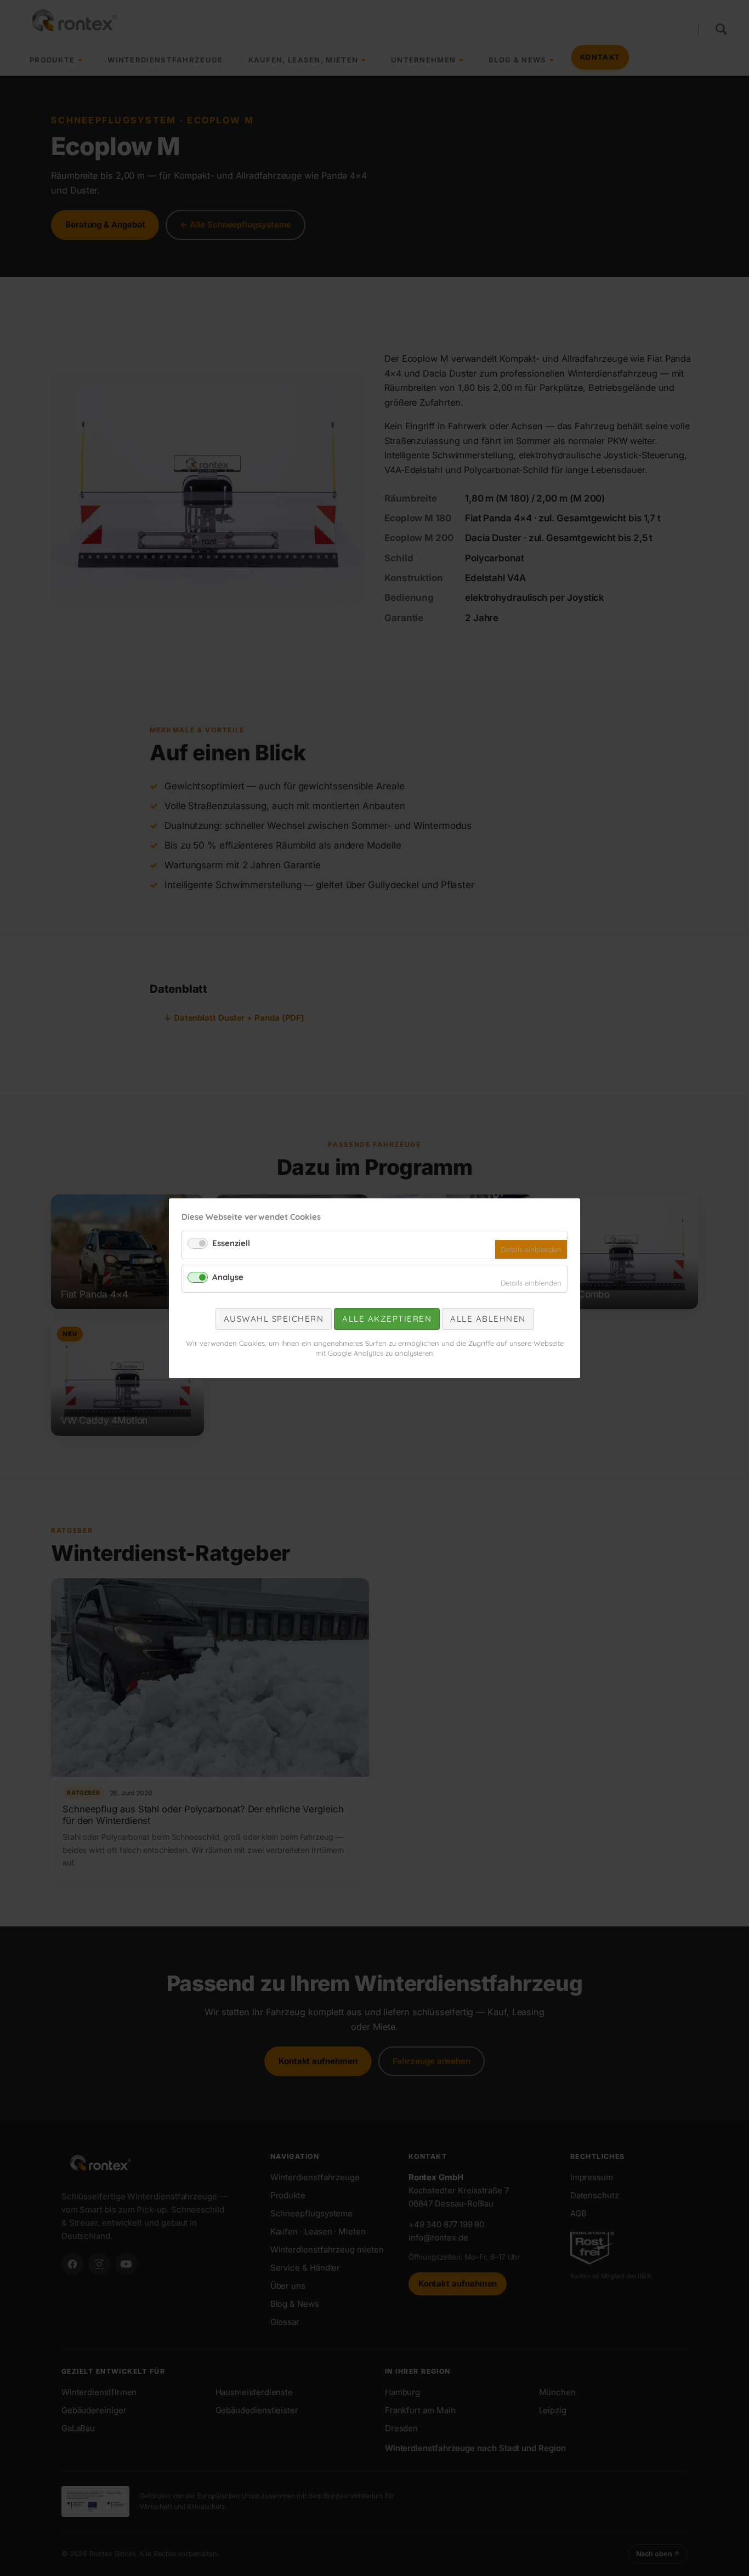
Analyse (228, 1276)
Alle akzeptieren (387, 1319)
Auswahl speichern (274, 1319)
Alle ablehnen (488, 1319)
